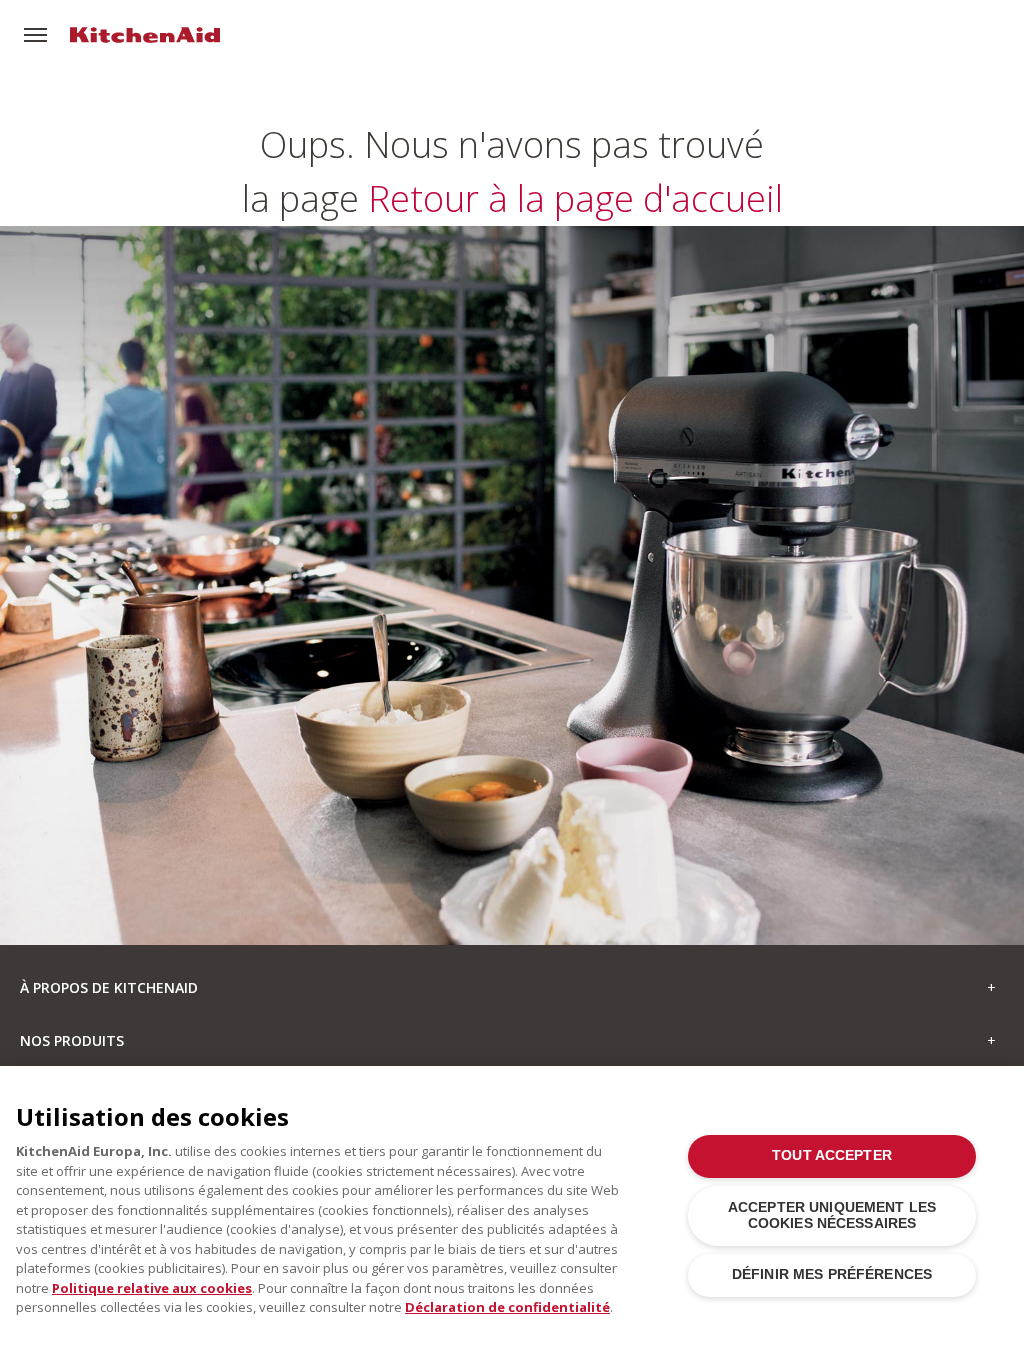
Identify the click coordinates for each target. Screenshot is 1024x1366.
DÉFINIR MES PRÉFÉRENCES (832, 1274)
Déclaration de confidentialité (507, 1307)
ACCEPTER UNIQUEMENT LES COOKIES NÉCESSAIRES (832, 1215)
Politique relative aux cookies (152, 1288)
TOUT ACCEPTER (832, 1155)
